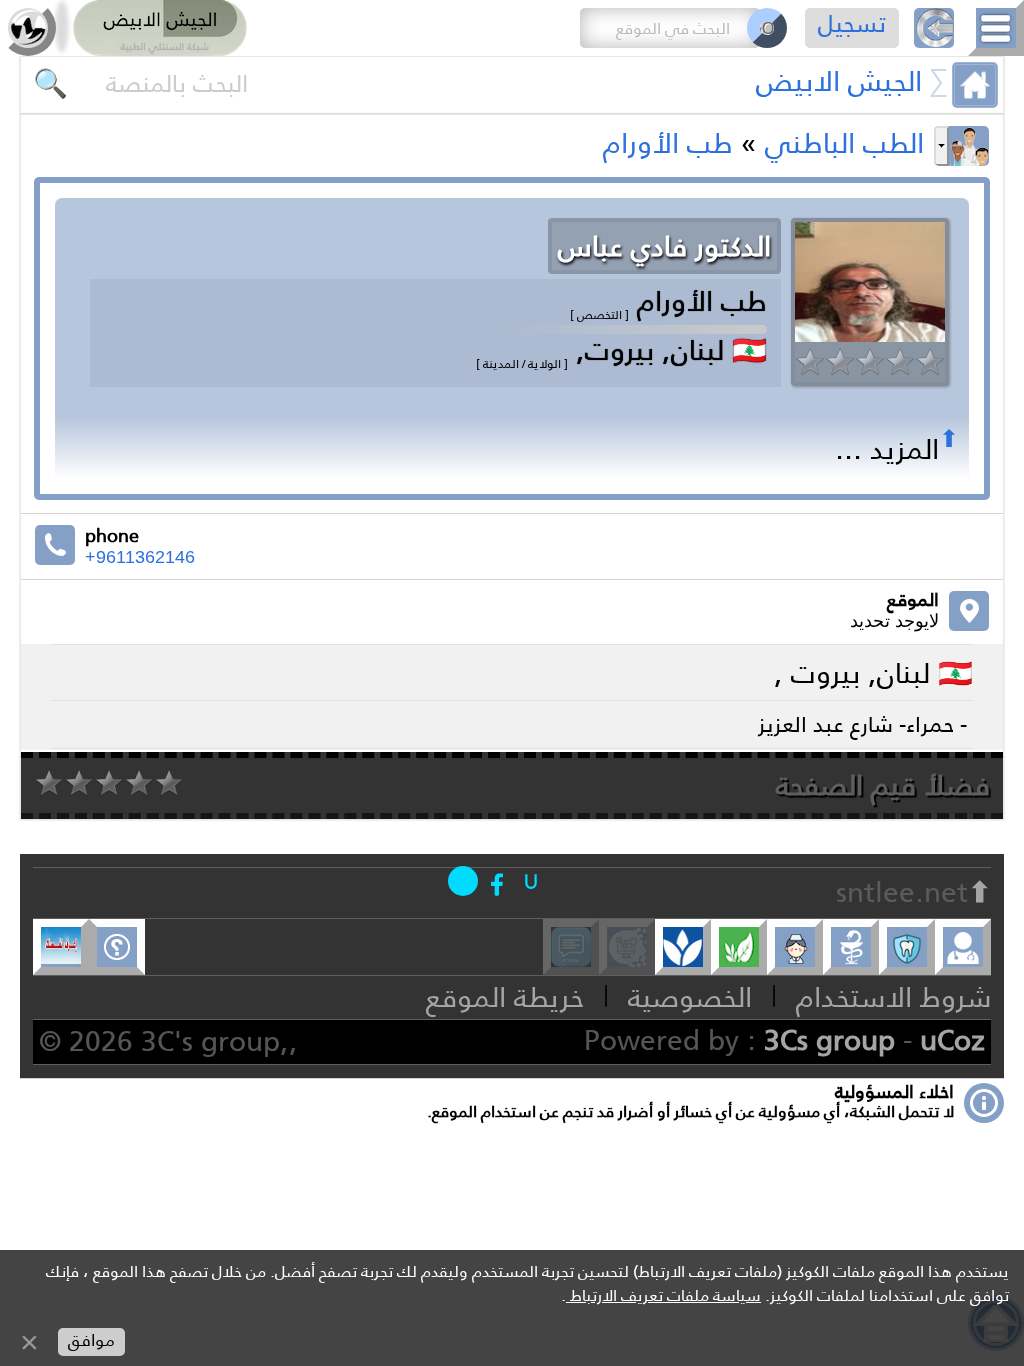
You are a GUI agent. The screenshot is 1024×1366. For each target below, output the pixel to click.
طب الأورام (668, 143)
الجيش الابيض (839, 81)
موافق (91, 1340)
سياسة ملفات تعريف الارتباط (663, 1295)
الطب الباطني (844, 143)
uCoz (952, 1040)
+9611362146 (140, 557)
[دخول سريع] (531, 881)
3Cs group (829, 1040)
